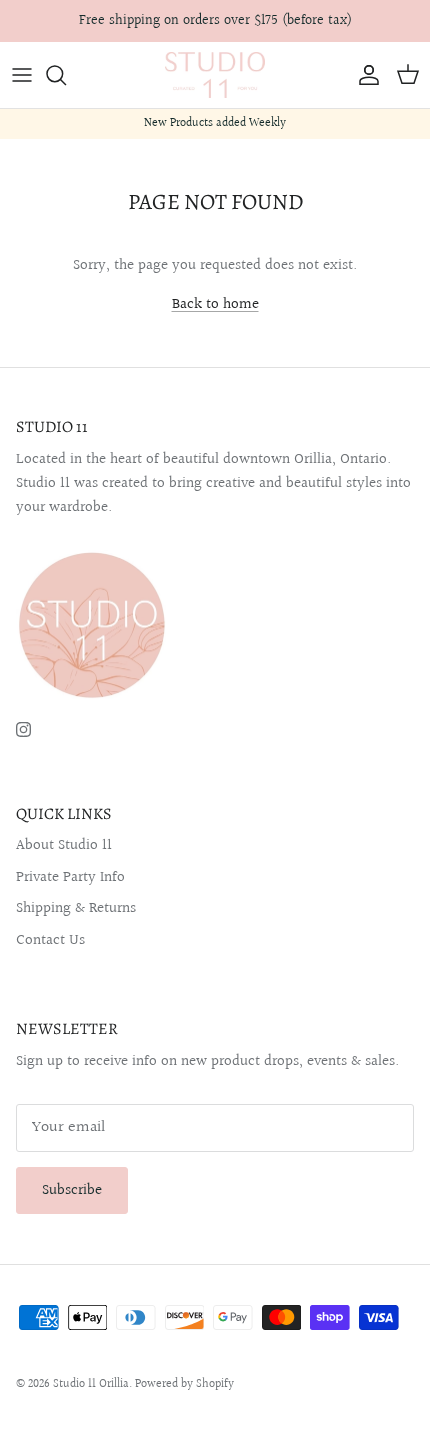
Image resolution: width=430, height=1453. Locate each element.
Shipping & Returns (76, 908)
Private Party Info (70, 877)
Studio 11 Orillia (91, 1384)
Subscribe (72, 1190)
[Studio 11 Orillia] (215, 75)
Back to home (215, 304)
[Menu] (22, 75)
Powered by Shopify (184, 1384)
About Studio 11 (64, 845)
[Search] (66, 75)
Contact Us (50, 940)
